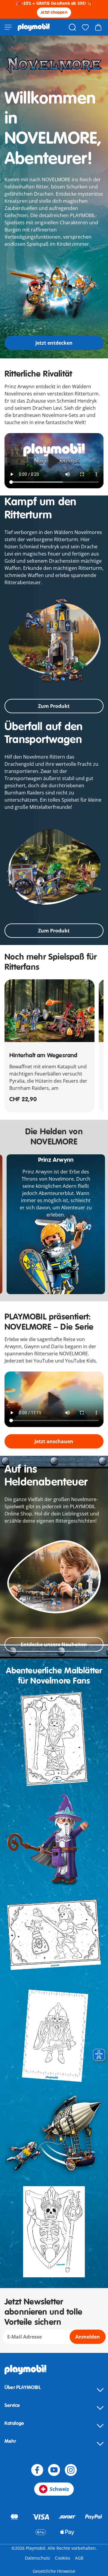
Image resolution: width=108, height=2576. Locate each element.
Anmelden (88, 2337)
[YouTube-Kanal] (54, 2470)
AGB (79, 2558)
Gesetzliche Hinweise (54, 2571)
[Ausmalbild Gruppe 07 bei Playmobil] (54, 2133)
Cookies (63, 2558)
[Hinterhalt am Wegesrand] (49, 1011)
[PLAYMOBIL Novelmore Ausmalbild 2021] (54, 1739)
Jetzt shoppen (54, 12)
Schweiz (59, 2489)
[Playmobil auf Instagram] (71, 2470)
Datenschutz (37, 2558)
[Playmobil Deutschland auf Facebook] (37, 2470)
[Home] (34, 27)
